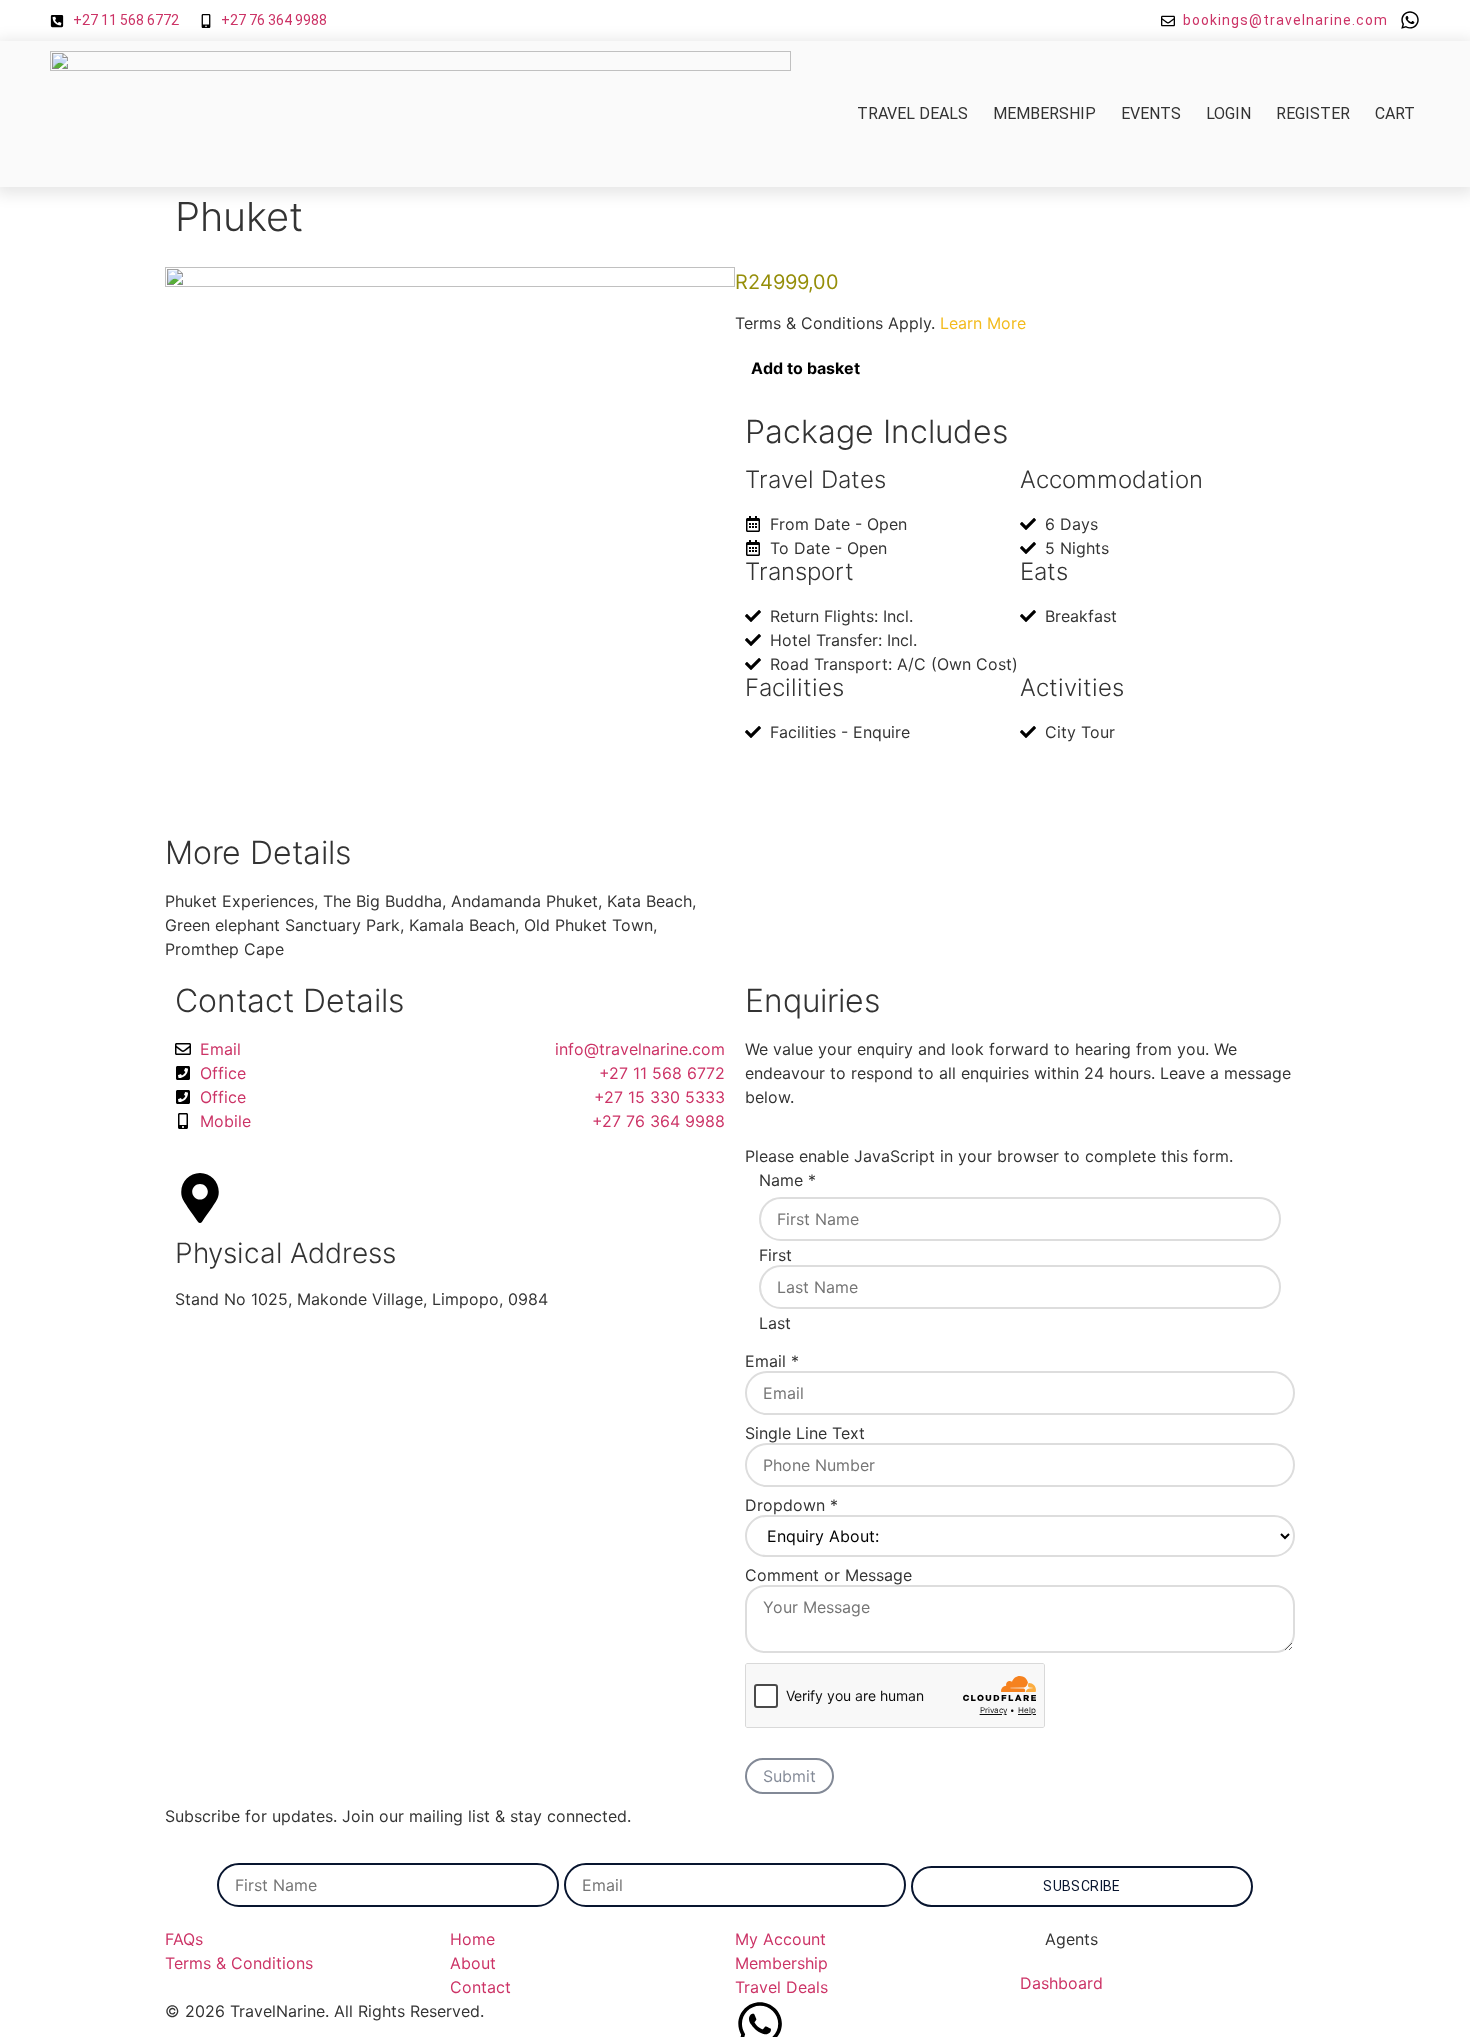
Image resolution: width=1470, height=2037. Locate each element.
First (775, 1255)
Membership (1044, 113)
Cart (1395, 113)
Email (772, 1361)
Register (1313, 113)
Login (1228, 113)
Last (775, 1323)
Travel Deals (912, 113)
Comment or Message (828, 1575)
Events (1151, 113)
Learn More (983, 323)
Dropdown (791, 1505)
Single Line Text (805, 1433)
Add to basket (805, 368)
